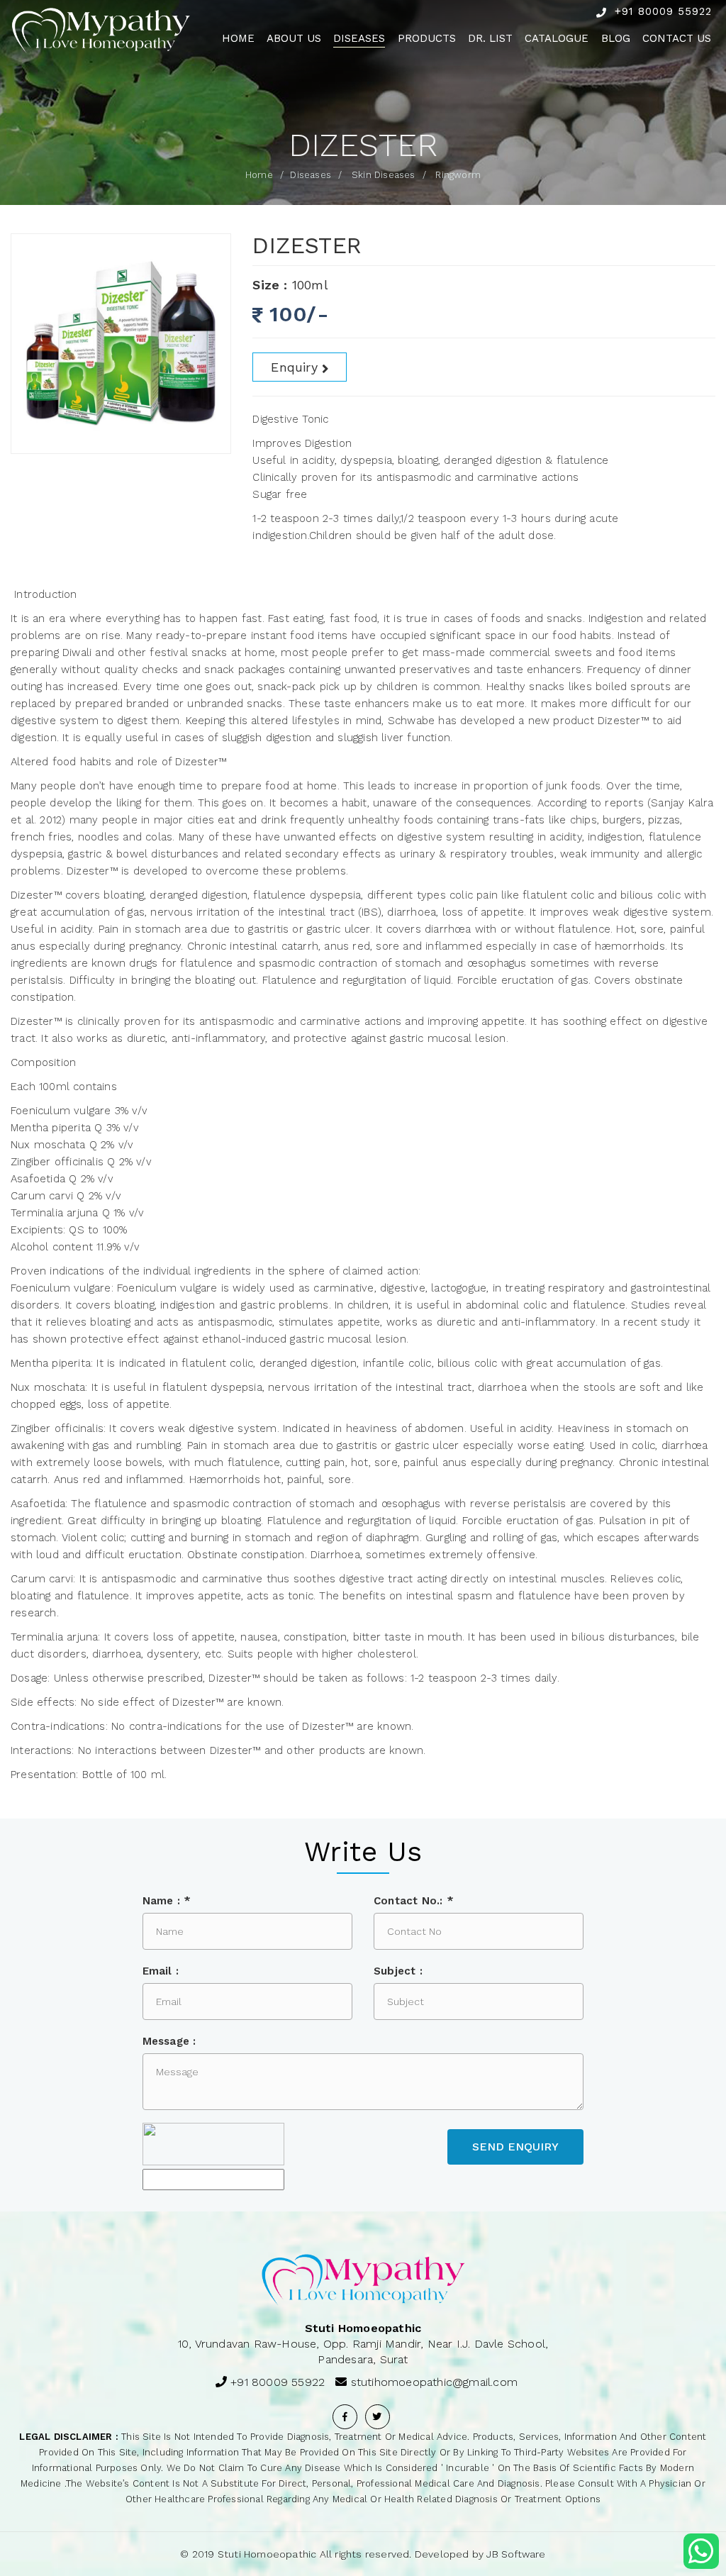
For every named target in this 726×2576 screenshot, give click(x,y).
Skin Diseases (384, 175)
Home (238, 38)
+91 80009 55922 (663, 11)
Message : (169, 2041)
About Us (294, 38)
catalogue (557, 38)
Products (427, 38)
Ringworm (458, 175)
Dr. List (490, 38)
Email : (161, 1971)
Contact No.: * (414, 1901)
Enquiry (294, 367)
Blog (616, 38)
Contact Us (677, 38)
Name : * (167, 1901)
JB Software (516, 2554)
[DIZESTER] (121, 344)
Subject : (398, 1971)
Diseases (359, 38)
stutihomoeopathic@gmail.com (434, 2382)
